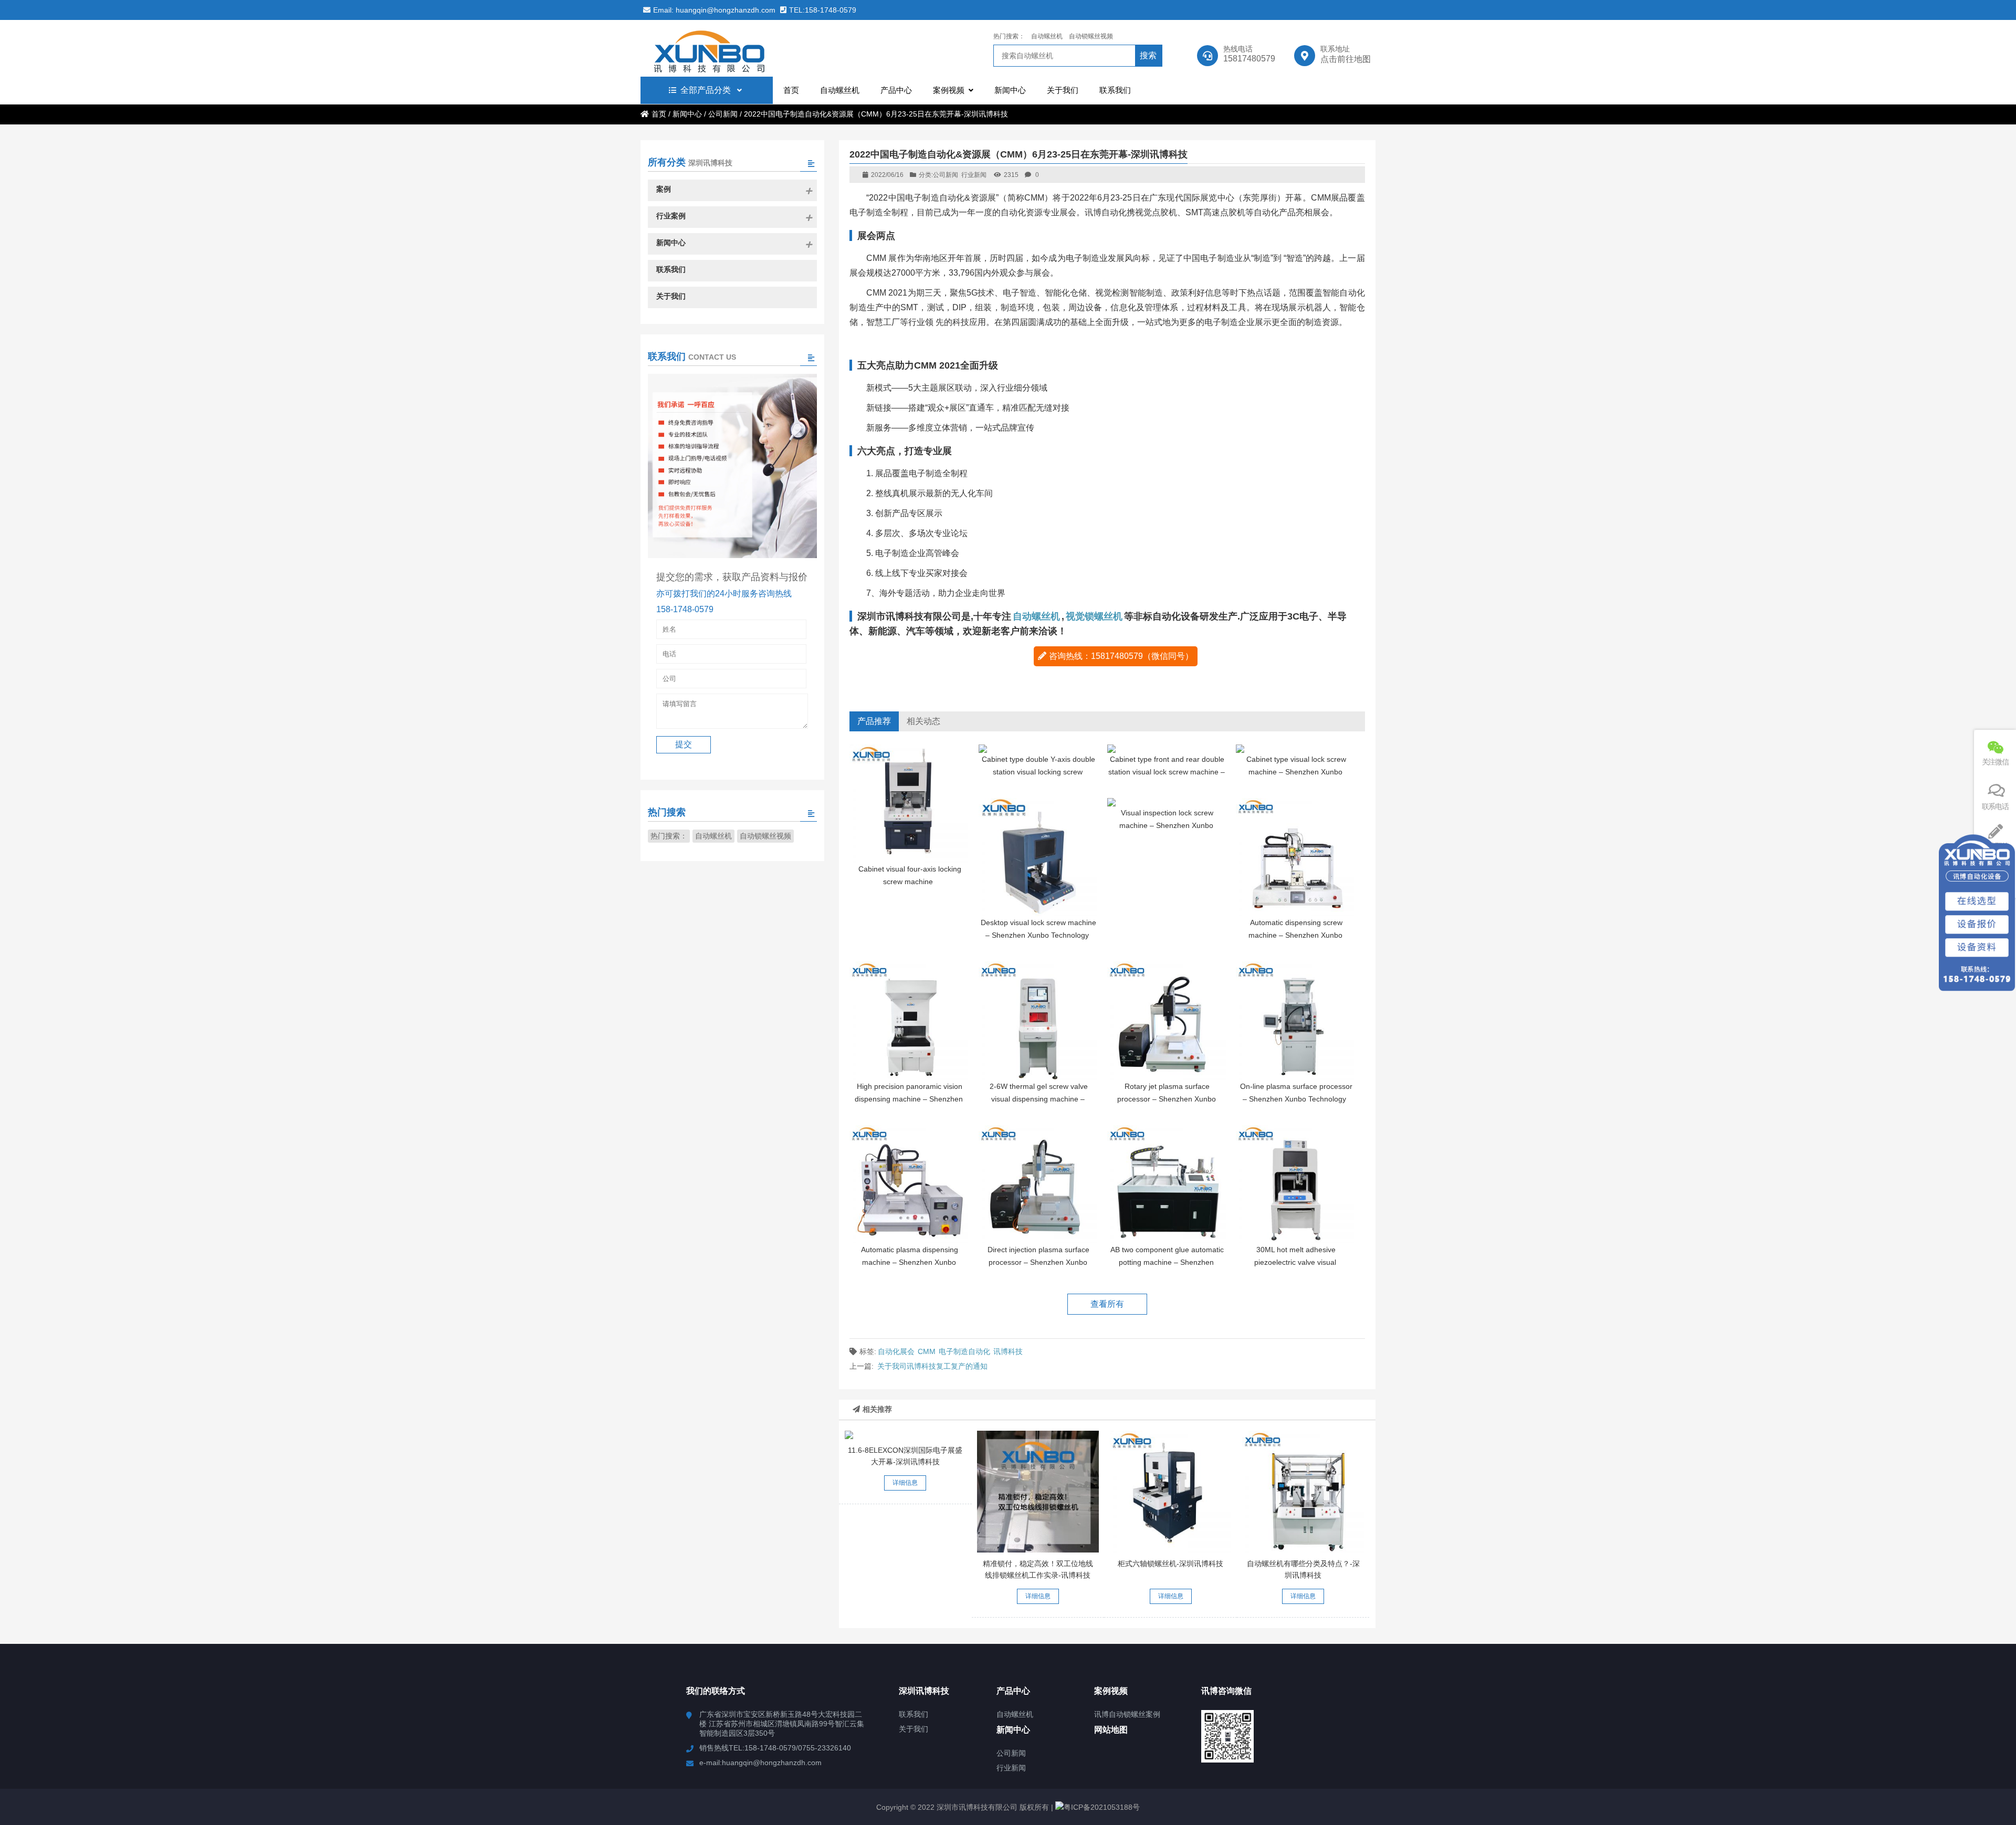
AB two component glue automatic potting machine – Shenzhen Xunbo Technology (1167, 1262)
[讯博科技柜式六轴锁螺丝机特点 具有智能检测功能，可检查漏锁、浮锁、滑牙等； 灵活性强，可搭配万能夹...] (1171, 1492)
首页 (659, 114)
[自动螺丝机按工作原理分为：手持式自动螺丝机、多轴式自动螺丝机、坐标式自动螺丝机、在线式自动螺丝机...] (1303, 1492)
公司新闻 (723, 114)
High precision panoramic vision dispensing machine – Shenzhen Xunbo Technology (909, 1099)
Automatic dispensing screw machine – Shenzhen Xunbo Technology (1295, 935)
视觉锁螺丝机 (1094, 616)
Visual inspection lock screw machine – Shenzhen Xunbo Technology (1166, 825)
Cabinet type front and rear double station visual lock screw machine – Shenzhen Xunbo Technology (1167, 772)
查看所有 (1107, 1304)
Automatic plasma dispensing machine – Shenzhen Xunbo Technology (910, 1262)
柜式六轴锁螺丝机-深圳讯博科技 (1170, 1564)
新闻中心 (687, 114)
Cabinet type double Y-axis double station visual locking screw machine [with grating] (1038, 772)
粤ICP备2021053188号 (1102, 1807)
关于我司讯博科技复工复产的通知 (932, 1366)
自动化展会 (896, 1351)
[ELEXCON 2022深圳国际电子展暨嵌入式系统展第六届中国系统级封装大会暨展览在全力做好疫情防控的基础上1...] (906, 1435)
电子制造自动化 (964, 1351)
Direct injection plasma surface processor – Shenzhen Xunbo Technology (1038, 1262)
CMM (927, 1351)
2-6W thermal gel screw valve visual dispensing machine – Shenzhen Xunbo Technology (1038, 1099)
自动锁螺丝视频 (1091, 36)
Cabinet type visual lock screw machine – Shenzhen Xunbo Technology (1296, 772)
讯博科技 (1008, 1351)
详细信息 (905, 1483)
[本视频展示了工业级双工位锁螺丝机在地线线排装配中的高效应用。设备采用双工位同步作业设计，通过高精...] (1038, 1492)
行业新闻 (974, 175)
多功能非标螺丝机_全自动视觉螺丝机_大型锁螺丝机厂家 (732, 48)
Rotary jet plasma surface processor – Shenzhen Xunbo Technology (1167, 1099)
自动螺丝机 (1047, 36)
